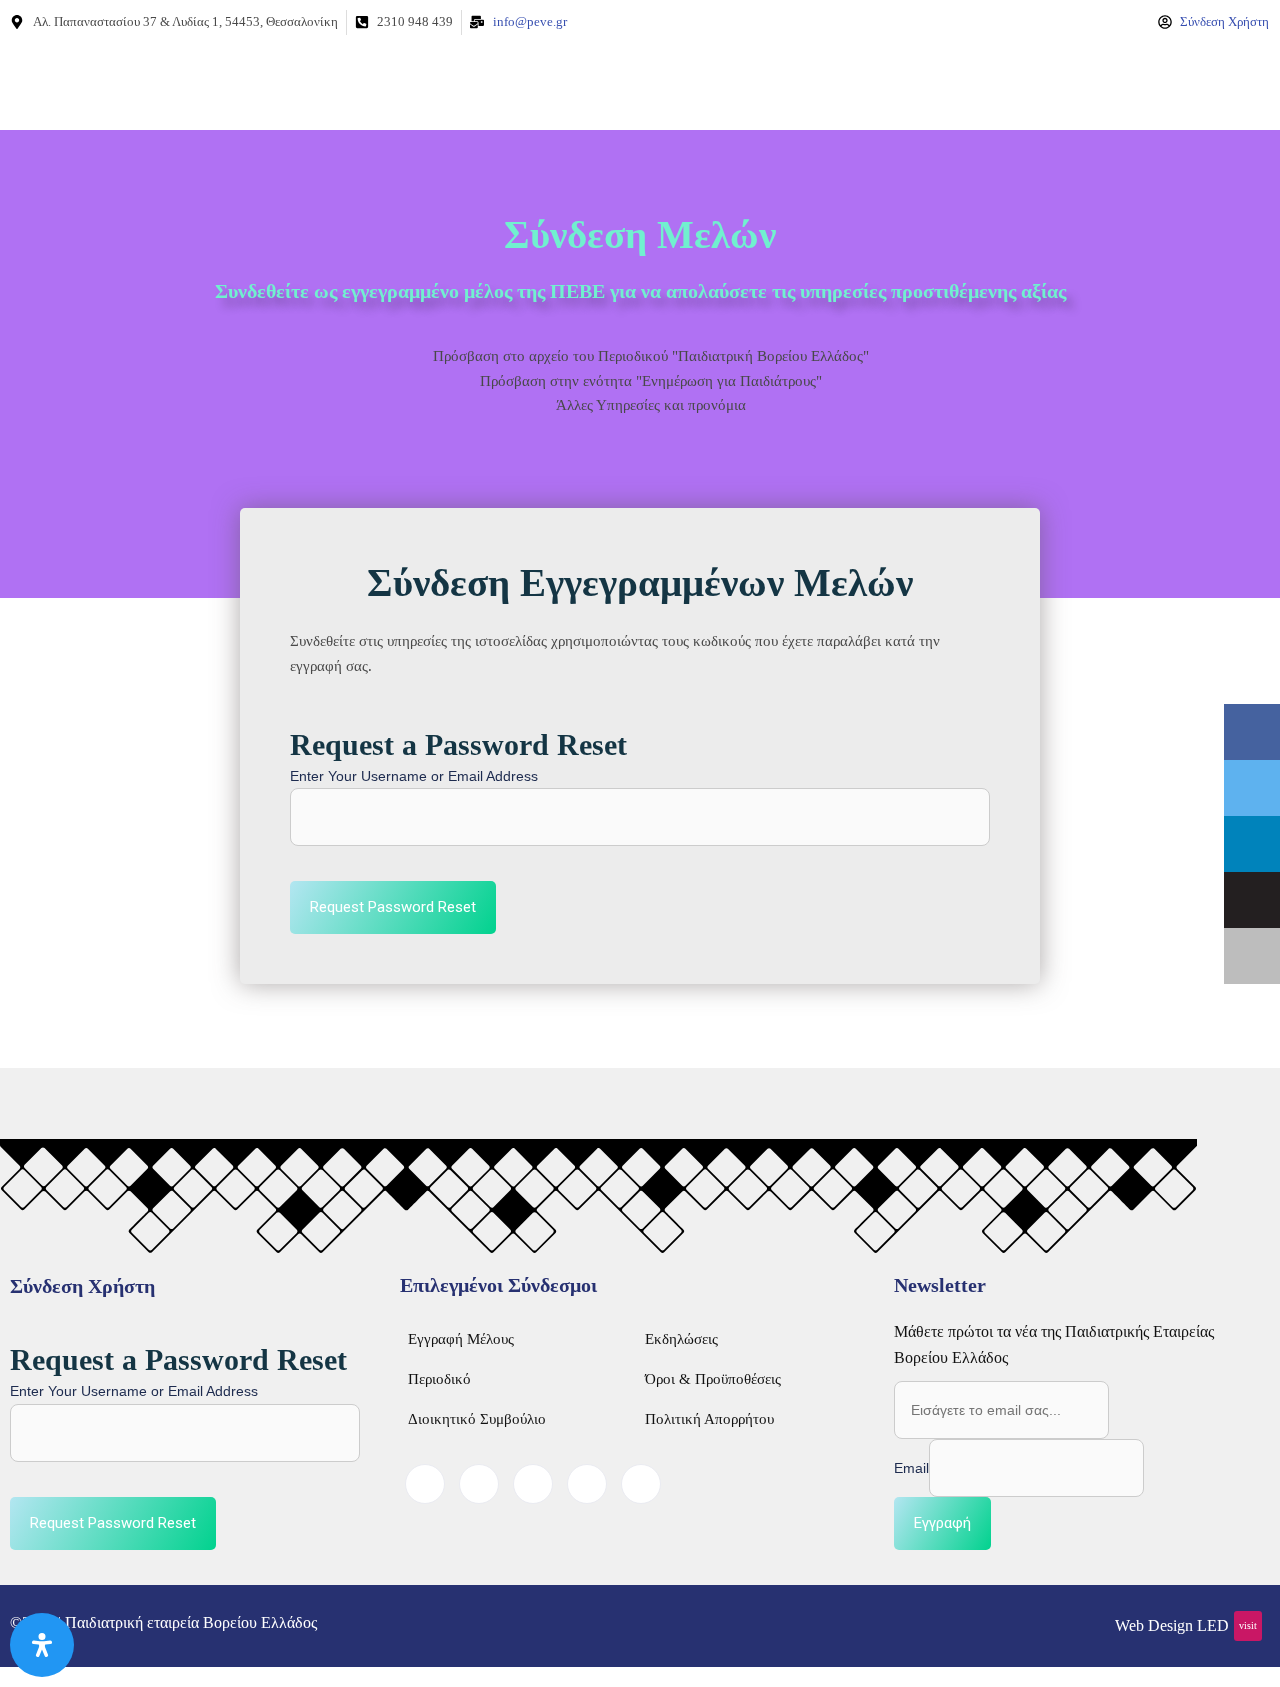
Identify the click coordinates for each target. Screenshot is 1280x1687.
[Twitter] (479, 1484)
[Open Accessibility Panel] (42, 1645)
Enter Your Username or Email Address (414, 776)
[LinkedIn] (533, 1484)
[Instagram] (641, 1484)
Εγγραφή (942, 1523)
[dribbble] (587, 1484)
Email (911, 1468)
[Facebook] (425, 1484)
